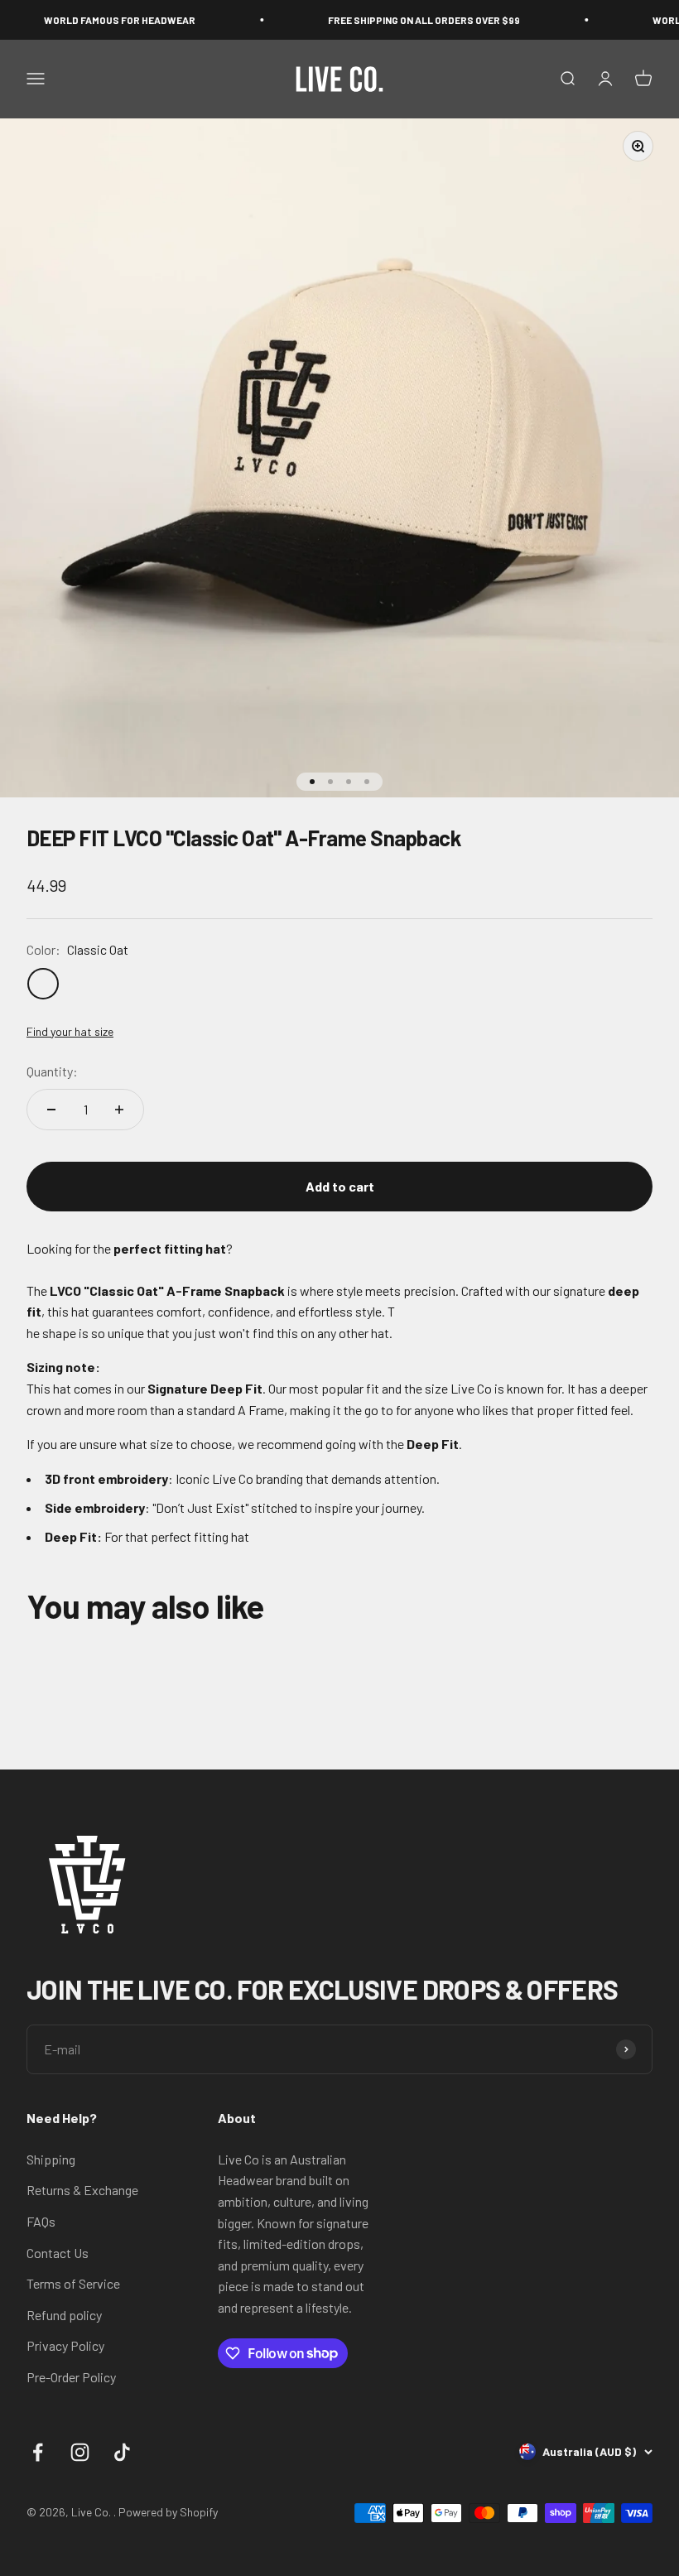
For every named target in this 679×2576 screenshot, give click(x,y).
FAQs (41, 2221)
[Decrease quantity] (51, 1110)
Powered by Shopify (168, 2512)
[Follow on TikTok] (122, 2452)
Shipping (51, 2159)
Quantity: (52, 1071)
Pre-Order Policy (71, 2377)
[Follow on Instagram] (80, 2452)
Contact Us (58, 2253)
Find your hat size (70, 1031)
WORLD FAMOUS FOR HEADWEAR (89, 20)
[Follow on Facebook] (38, 2452)
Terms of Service (73, 2283)
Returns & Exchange (82, 2190)
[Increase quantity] (119, 1110)
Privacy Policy (65, 2345)
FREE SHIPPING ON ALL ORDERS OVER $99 (393, 20)
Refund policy (64, 2315)
